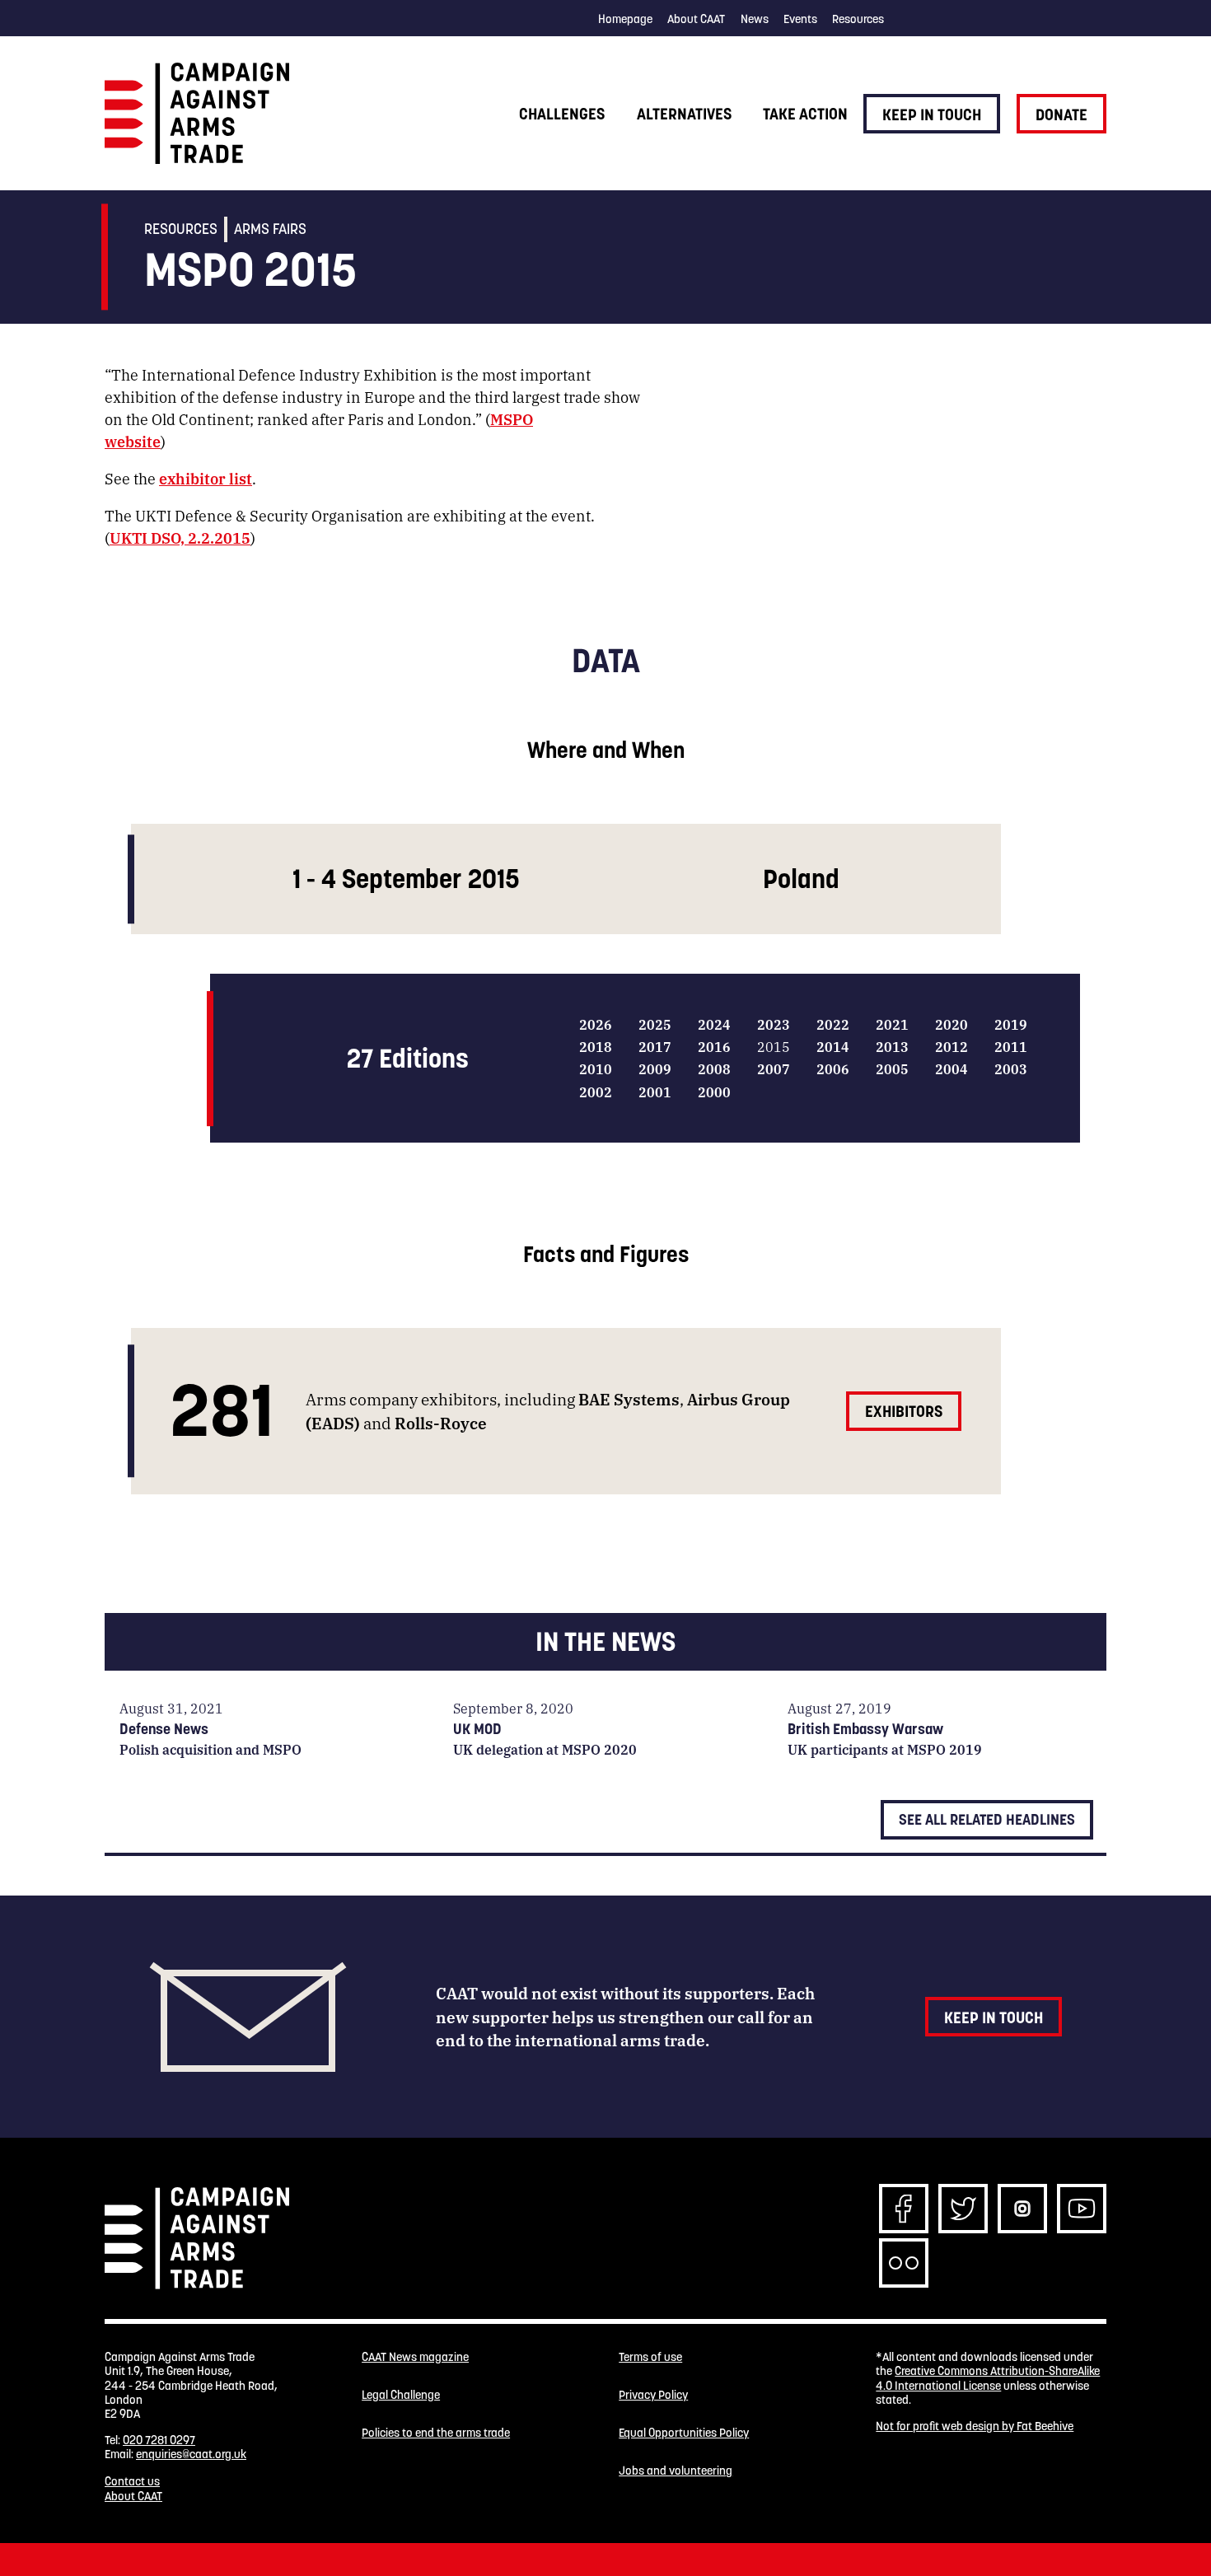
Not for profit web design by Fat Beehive (975, 2426)
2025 (655, 1024)
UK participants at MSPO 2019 (885, 1749)
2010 (596, 1069)
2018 (596, 1047)
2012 (951, 1047)
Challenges (562, 114)
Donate (1061, 115)
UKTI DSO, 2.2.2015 (180, 537)
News (755, 19)
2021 (892, 1024)
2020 (951, 1024)
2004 (951, 1069)
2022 (833, 1024)
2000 (714, 1092)
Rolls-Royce (441, 1422)
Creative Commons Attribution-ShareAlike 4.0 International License (988, 2378)
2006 (833, 1069)
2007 (774, 1069)
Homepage (625, 19)
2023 (774, 1024)
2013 (892, 1047)
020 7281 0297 (159, 2440)
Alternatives (684, 114)
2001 (655, 1092)
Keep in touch (932, 115)
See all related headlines (987, 1819)
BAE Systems (629, 1398)
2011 (1011, 1047)
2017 (655, 1047)
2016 (714, 1047)
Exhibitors (904, 1411)
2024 (714, 1024)
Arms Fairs (270, 229)
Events (800, 19)
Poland (801, 879)
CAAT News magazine (415, 2357)
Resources (858, 19)
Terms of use (650, 2357)
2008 (714, 1069)
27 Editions (408, 1058)
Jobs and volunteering (676, 2471)
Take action (805, 114)
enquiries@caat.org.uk (191, 2454)
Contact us (132, 2481)
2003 (1011, 1069)
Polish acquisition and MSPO (210, 1749)
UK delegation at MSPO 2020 (545, 1749)
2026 (596, 1024)
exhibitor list (206, 478)
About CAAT (696, 19)
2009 (655, 1069)
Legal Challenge (401, 2395)
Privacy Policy (653, 2395)
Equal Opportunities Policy (684, 2433)
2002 (596, 1092)
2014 (833, 1047)
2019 (1011, 1024)
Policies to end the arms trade (436, 2433)
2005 (892, 1069)
